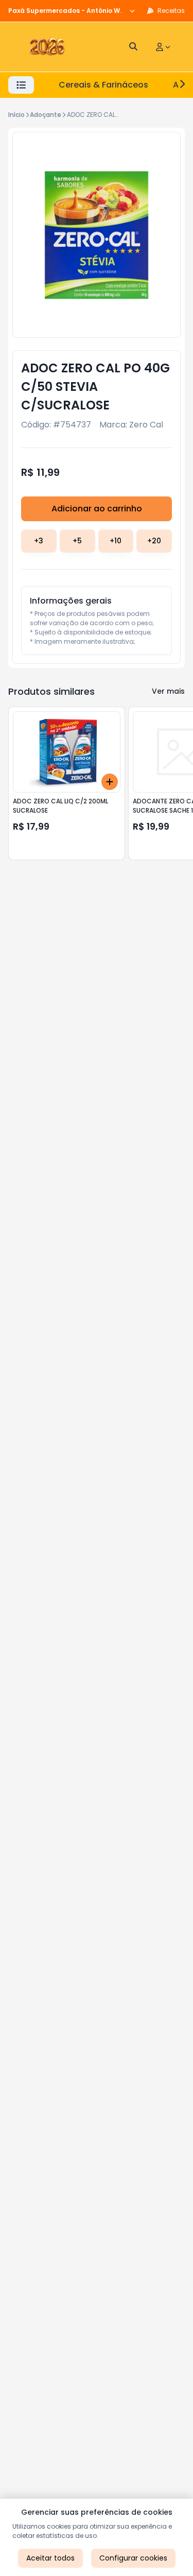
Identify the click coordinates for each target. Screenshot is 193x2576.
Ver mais (168, 691)
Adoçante (46, 115)
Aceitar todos (50, 2558)
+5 (77, 541)
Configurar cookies (133, 2558)
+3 (39, 541)
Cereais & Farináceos (103, 85)
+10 (116, 541)
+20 (154, 541)
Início (16, 115)
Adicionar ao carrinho (97, 509)
